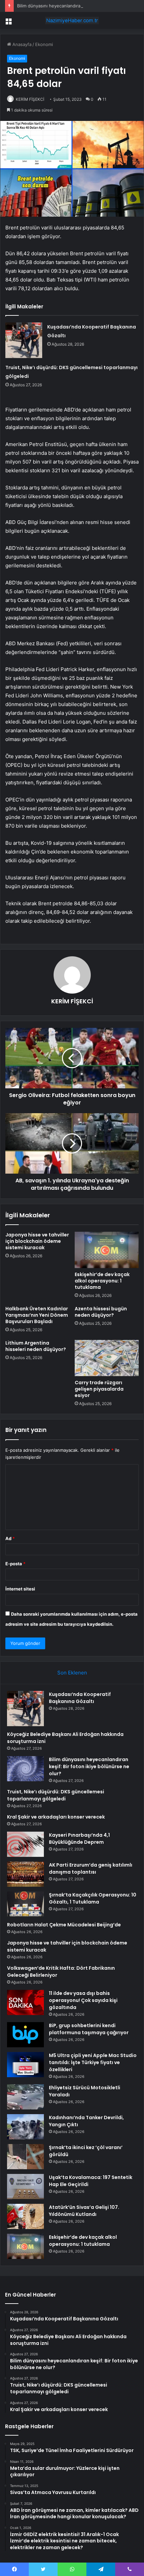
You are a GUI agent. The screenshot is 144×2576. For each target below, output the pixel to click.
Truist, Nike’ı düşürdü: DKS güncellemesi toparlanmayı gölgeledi (56, 1795)
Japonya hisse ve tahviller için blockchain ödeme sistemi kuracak (37, 1241)
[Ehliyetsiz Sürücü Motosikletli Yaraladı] (25, 2097)
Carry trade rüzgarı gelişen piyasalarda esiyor (99, 1389)
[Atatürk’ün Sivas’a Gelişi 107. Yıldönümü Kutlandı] (25, 2216)
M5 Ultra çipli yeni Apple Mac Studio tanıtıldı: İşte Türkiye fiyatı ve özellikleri (93, 2062)
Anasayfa (21, 44)
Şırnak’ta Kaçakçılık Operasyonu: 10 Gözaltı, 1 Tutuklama (93, 1898)
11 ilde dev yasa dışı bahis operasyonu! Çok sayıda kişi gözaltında (83, 2000)
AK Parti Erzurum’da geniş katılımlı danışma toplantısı (91, 1868)
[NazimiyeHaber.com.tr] (72, 20)
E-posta (15, 1564)
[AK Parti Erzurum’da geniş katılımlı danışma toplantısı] (25, 1874)
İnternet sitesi (20, 1589)
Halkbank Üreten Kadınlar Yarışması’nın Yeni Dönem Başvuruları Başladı (37, 1315)
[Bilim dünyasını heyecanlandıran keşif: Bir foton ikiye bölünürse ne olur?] (25, 1769)
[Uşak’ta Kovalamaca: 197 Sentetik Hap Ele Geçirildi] (25, 2187)
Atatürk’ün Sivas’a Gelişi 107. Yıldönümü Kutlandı (84, 2211)
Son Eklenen (72, 1673)
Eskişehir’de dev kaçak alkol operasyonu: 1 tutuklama (102, 1281)
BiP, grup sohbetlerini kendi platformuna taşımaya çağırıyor (89, 2029)
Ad (10, 1538)
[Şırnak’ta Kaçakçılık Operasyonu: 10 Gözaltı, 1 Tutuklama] (25, 1904)
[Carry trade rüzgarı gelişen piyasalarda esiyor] (107, 1358)
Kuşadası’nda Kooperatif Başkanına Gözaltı (80, 1698)
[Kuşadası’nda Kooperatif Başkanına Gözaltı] (24, 340)
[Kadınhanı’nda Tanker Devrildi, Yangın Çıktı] (25, 2127)
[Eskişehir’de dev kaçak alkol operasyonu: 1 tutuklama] (107, 1250)
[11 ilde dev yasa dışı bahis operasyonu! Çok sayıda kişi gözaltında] (25, 2002)
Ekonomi (44, 44)
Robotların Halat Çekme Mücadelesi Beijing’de (64, 1925)
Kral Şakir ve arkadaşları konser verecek (56, 1817)
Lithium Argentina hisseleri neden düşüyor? (36, 1346)
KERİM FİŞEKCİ (30, 99)
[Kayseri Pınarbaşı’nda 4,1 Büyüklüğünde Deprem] (25, 1844)
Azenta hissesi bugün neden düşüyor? (101, 1312)
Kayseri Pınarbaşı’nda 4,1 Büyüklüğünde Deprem (79, 1839)
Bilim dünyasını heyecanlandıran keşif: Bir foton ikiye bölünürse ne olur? (89, 1766)
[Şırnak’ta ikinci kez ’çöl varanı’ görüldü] (25, 2157)
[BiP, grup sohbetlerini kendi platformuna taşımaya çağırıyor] (25, 2035)
